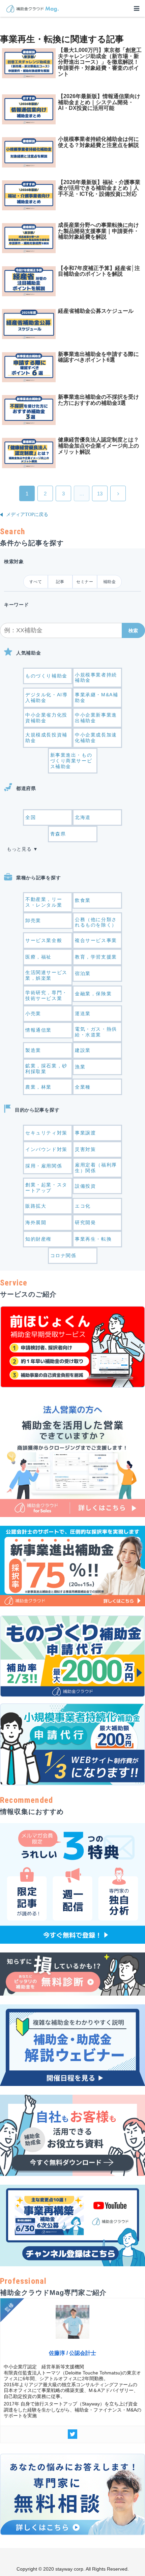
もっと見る (19, 849)
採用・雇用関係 (44, 1166)
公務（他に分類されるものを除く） (96, 922)
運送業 (83, 1013)
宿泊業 (83, 973)
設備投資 (85, 1186)
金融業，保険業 (93, 994)
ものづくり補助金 (46, 676)
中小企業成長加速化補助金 (96, 738)
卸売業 (33, 920)
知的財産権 (38, 1239)
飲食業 (83, 900)
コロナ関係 (63, 1255)
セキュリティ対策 (46, 1133)
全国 (31, 817)
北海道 (83, 817)
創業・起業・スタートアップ (46, 1188)
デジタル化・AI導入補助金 (46, 698)
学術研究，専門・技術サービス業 (46, 995)
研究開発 (85, 1222)
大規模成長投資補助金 (46, 738)
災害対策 (85, 1149)
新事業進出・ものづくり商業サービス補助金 (71, 761)
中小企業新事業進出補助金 (96, 718)
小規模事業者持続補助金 (96, 678)
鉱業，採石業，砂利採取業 (46, 1069)
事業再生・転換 (93, 1239)
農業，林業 (38, 1087)
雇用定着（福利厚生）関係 (96, 1168)
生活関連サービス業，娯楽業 (46, 975)
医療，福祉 (38, 957)
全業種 (83, 1087)
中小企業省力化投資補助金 (46, 718)
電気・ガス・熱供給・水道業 (96, 1032)
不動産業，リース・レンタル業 (44, 902)
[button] (133, 630)
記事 (60, 582)
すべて (36, 582)
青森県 (58, 834)
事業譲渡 (85, 1133)
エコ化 (83, 1206)
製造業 (33, 1050)
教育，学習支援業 (96, 957)
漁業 (80, 1067)
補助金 (110, 582)
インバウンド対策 (46, 1149)
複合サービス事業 (96, 940)
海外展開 (36, 1222)
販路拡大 (36, 1206)
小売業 (33, 1013)
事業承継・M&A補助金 (96, 698)
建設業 (83, 1050)
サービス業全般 (44, 940)
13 (100, 494)
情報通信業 (38, 1030)
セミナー (85, 582)
